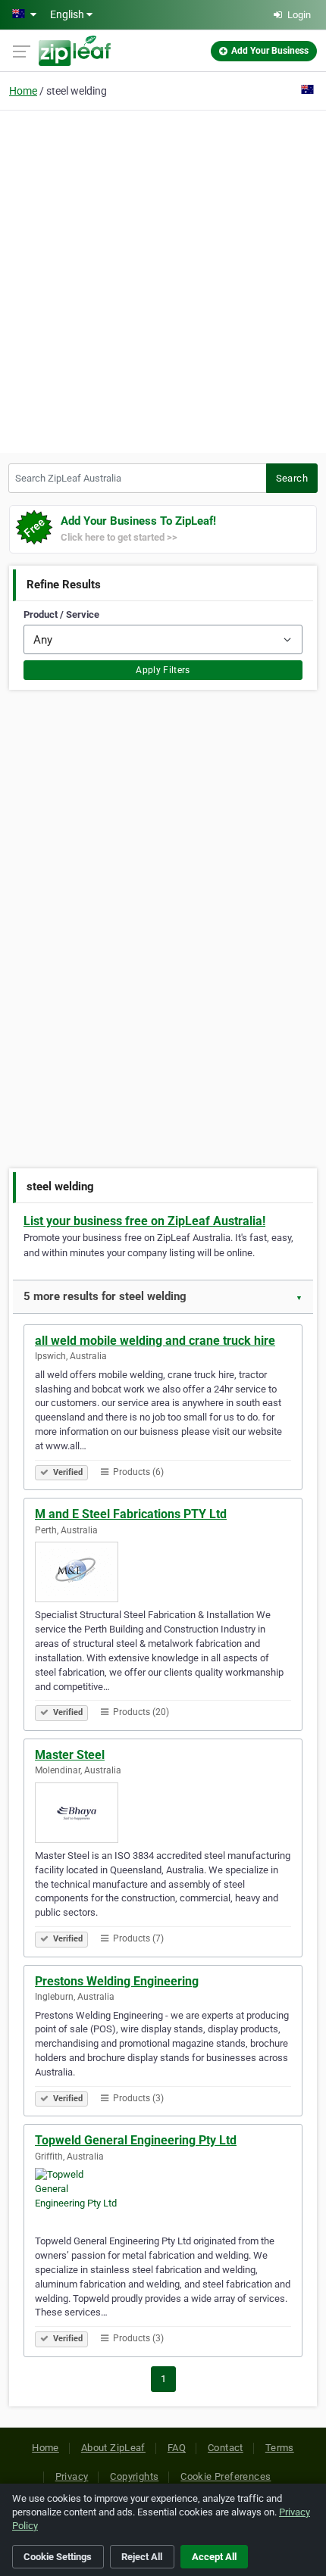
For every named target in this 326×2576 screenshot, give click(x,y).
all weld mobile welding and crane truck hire (155, 1341)
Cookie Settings (58, 2557)
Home (23, 91)
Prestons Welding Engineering (117, 1981)
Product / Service (61, 614)
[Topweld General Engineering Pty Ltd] (163, 2198)
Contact (226, 2448)
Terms (280, 2448)
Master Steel (70, 1755)
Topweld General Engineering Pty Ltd (136, 2140)
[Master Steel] (163, 1813)
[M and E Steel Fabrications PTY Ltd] (163, 1572)
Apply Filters (163, 670)
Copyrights (134, 2476)
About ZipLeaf (113, 2448)
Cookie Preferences (226, 2476)
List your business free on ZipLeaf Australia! (144, 1221)
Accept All (214, 2557)
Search (292, 478)
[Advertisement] (163, 279)
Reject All (142, 2557)
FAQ (177, 2448)
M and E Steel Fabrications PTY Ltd (131, 1514)
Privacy (72, 2476)
